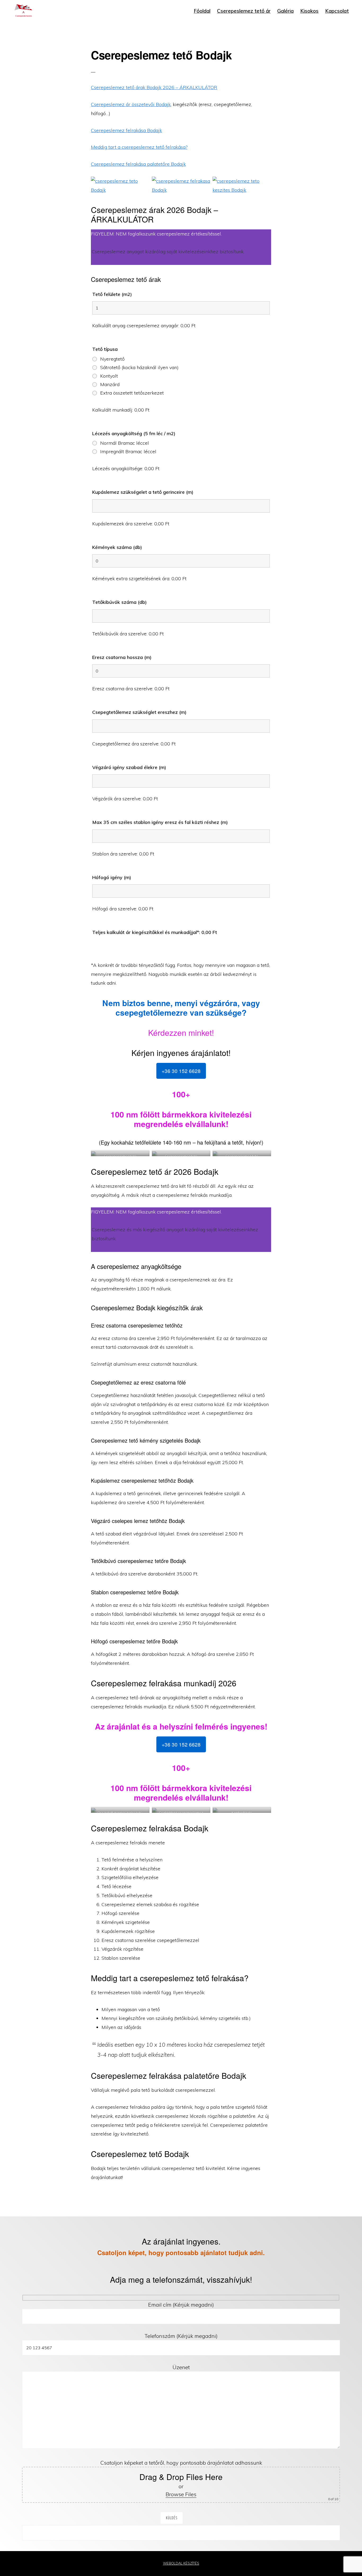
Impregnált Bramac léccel (128, 452)
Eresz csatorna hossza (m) (122, 657)
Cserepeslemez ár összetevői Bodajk (131, 104)
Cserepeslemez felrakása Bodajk (126, 130)
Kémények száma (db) (117, 547)
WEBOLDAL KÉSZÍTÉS (181, 2563)
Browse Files (181, 2494)
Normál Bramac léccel (125, 443)
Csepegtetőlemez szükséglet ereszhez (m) (139, 712)
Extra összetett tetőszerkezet (132, 393)
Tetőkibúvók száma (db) (120, 602)
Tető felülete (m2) (112, 294)
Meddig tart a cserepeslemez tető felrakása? (139, 147)
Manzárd (110, 385)
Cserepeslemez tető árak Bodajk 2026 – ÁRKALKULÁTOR (154, 87)
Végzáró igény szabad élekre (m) (129, 767)
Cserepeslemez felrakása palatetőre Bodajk (138, 164)
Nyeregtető (112, 359)
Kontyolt (109, 376)
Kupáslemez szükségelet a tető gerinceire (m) (143, 492)
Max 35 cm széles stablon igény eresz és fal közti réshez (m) (160, 822)
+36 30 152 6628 (181, 1071)
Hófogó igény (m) (112, 877)
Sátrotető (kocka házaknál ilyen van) (139, 368)
